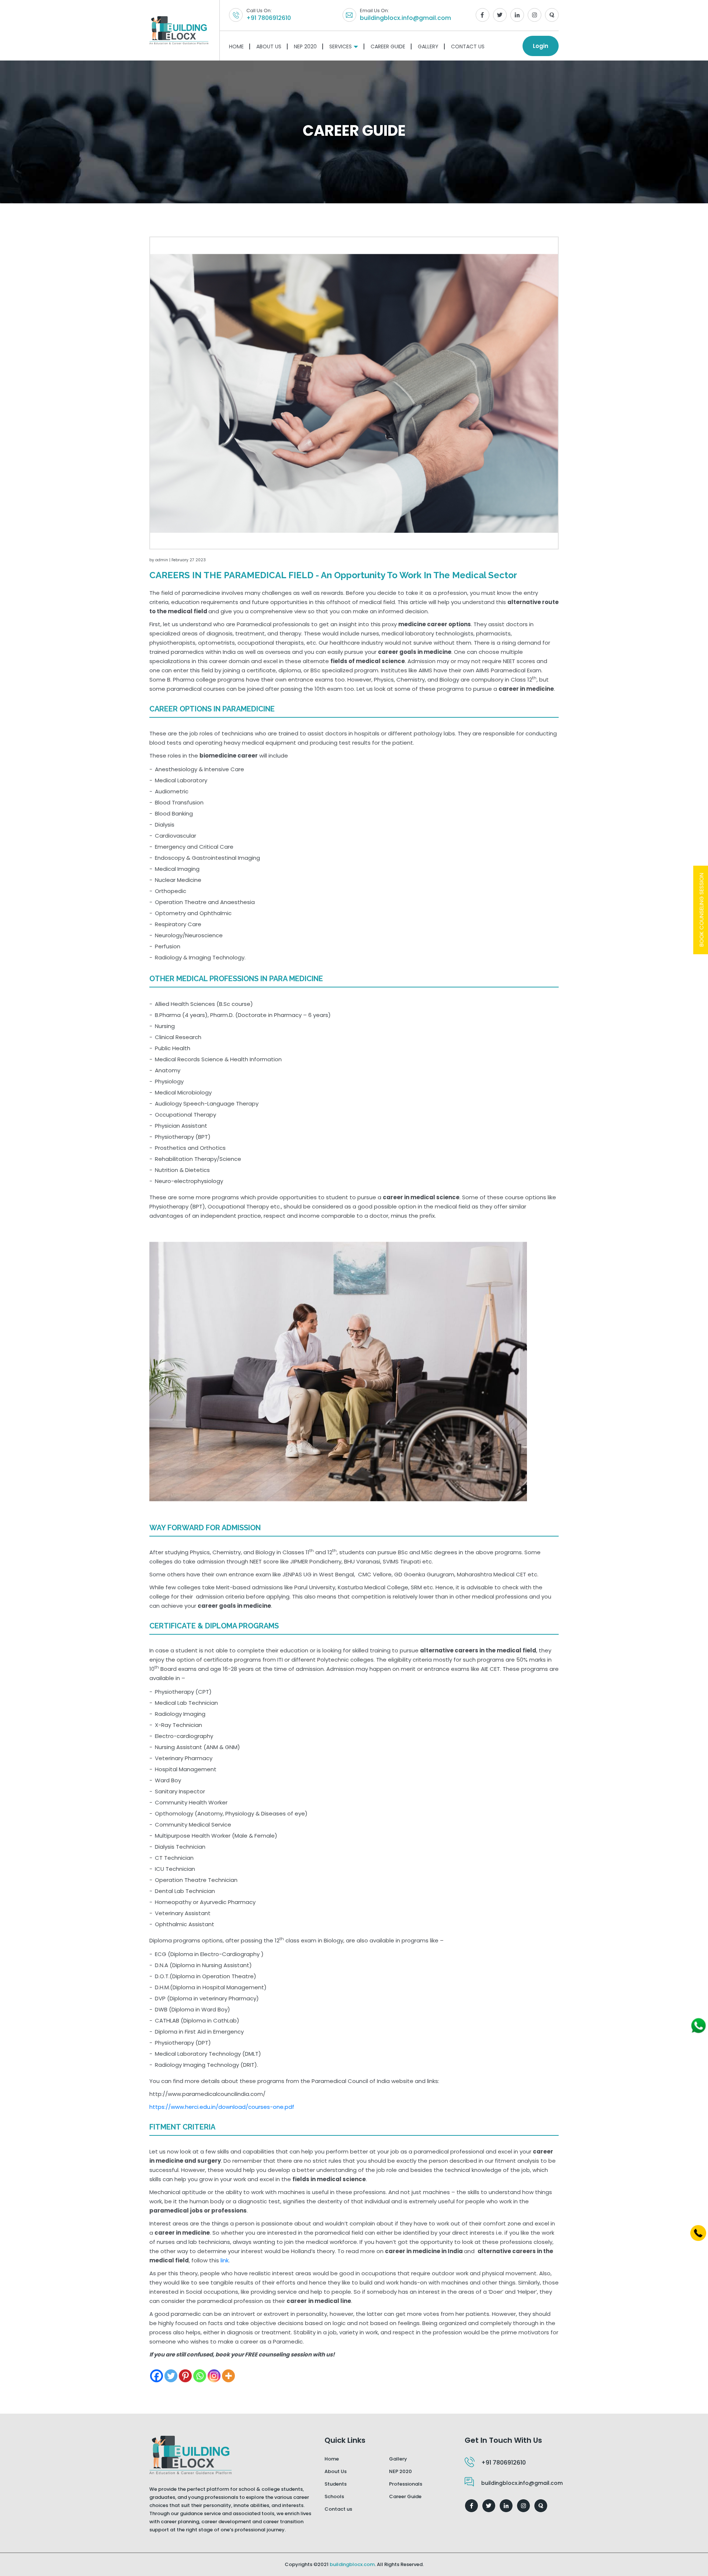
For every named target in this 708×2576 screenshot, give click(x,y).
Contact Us (468, 46)
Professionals (406, 2484)
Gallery (428, 46)
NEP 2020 (305, 46)
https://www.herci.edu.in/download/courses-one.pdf (222, 2107)
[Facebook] (157, 2376)
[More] (228, 2376)
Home (236, 46)
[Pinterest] (185, 2376)
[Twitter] (171, 2376)
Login (541, 46)
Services (341, 46)
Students (336, 2484)
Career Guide (388, 46)
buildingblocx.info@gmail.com (405, 18)
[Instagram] (214, 2376)
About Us (269, 46)
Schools (334, 2496)
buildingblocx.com (352, 2564)
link (225, 2260)
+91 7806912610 (269, 18)
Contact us (338, 2509)
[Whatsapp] (200, 2376)
